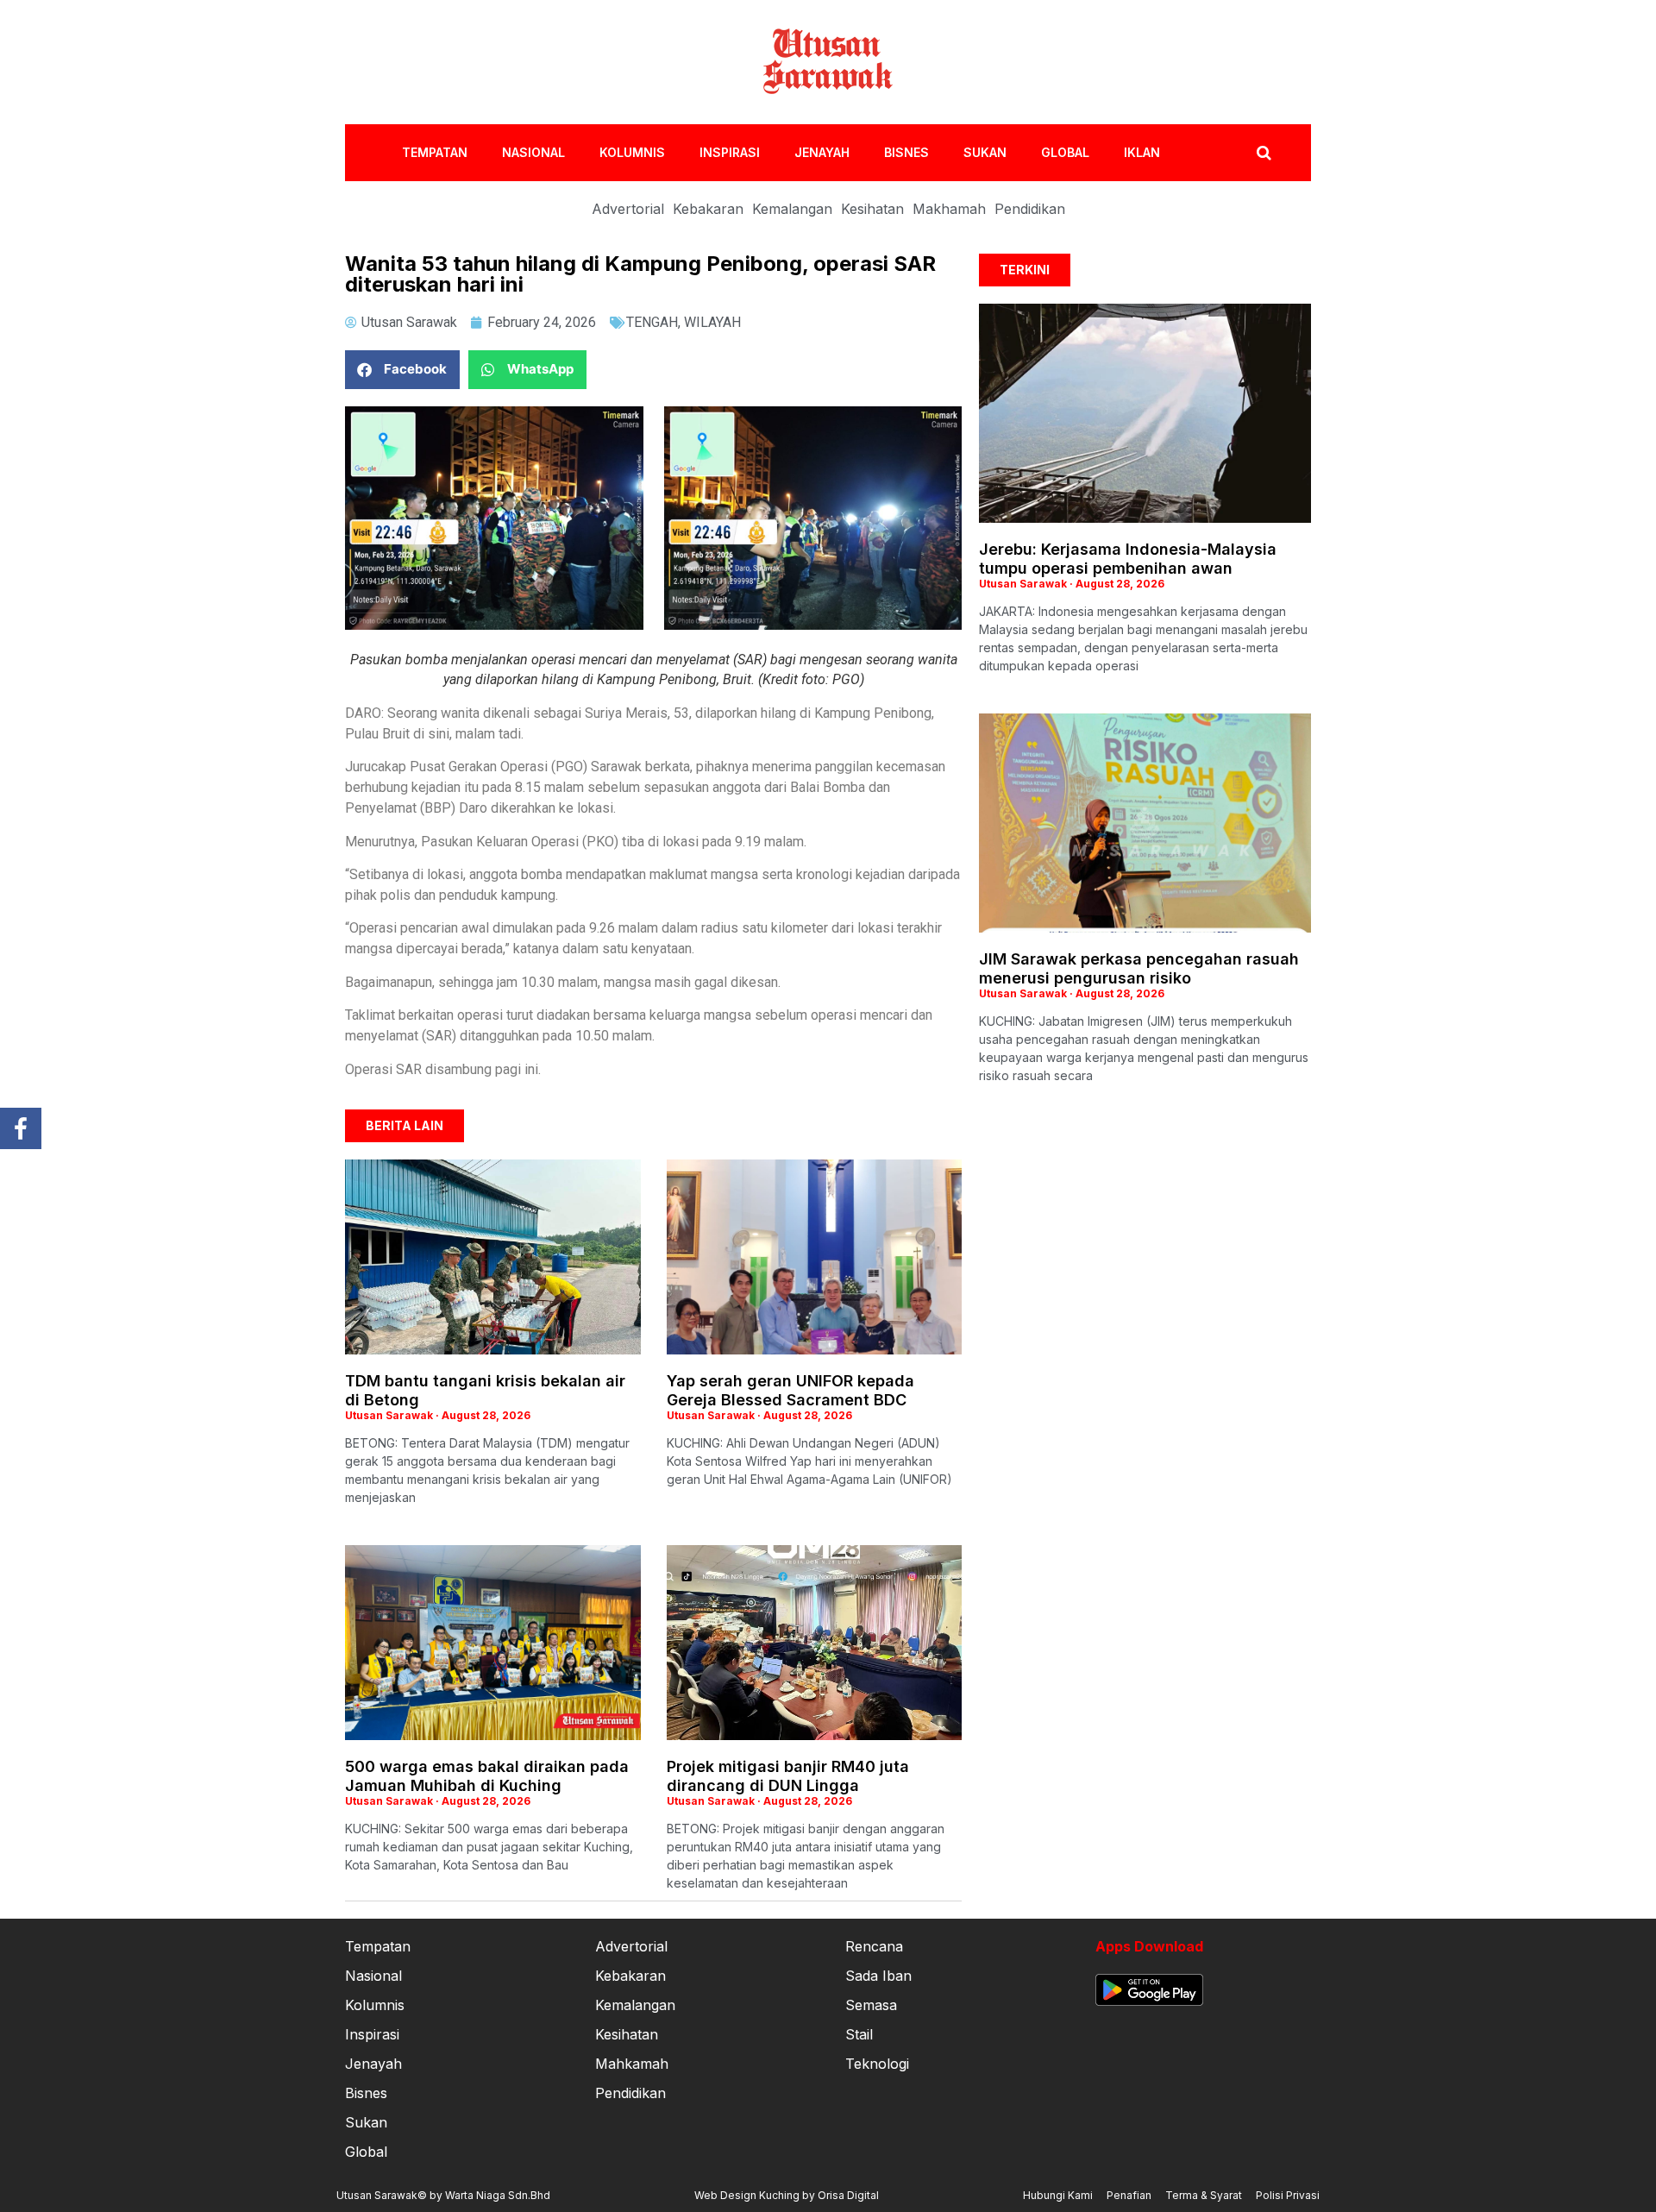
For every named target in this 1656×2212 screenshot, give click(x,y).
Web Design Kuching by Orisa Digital (787, 2195)
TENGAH (652, 322)
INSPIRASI (730, 152)
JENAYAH (822, 152)
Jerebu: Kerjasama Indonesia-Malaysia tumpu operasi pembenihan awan (1128, 559)
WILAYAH (712, 322)
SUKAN (985, 152)
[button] (402, 370)
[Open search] (1264, 153)
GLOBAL (1065, 152)
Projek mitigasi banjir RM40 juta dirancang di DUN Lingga (788, 1776)
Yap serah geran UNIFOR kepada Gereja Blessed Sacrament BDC (790, 1390)
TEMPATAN (435, 152)
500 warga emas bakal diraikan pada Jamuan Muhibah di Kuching (487, 1776)
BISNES (906, 152)
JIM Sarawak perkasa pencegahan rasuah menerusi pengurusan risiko (1139, 968)
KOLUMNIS (632, 152)
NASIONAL (533, 152)
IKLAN (1142, 152)
